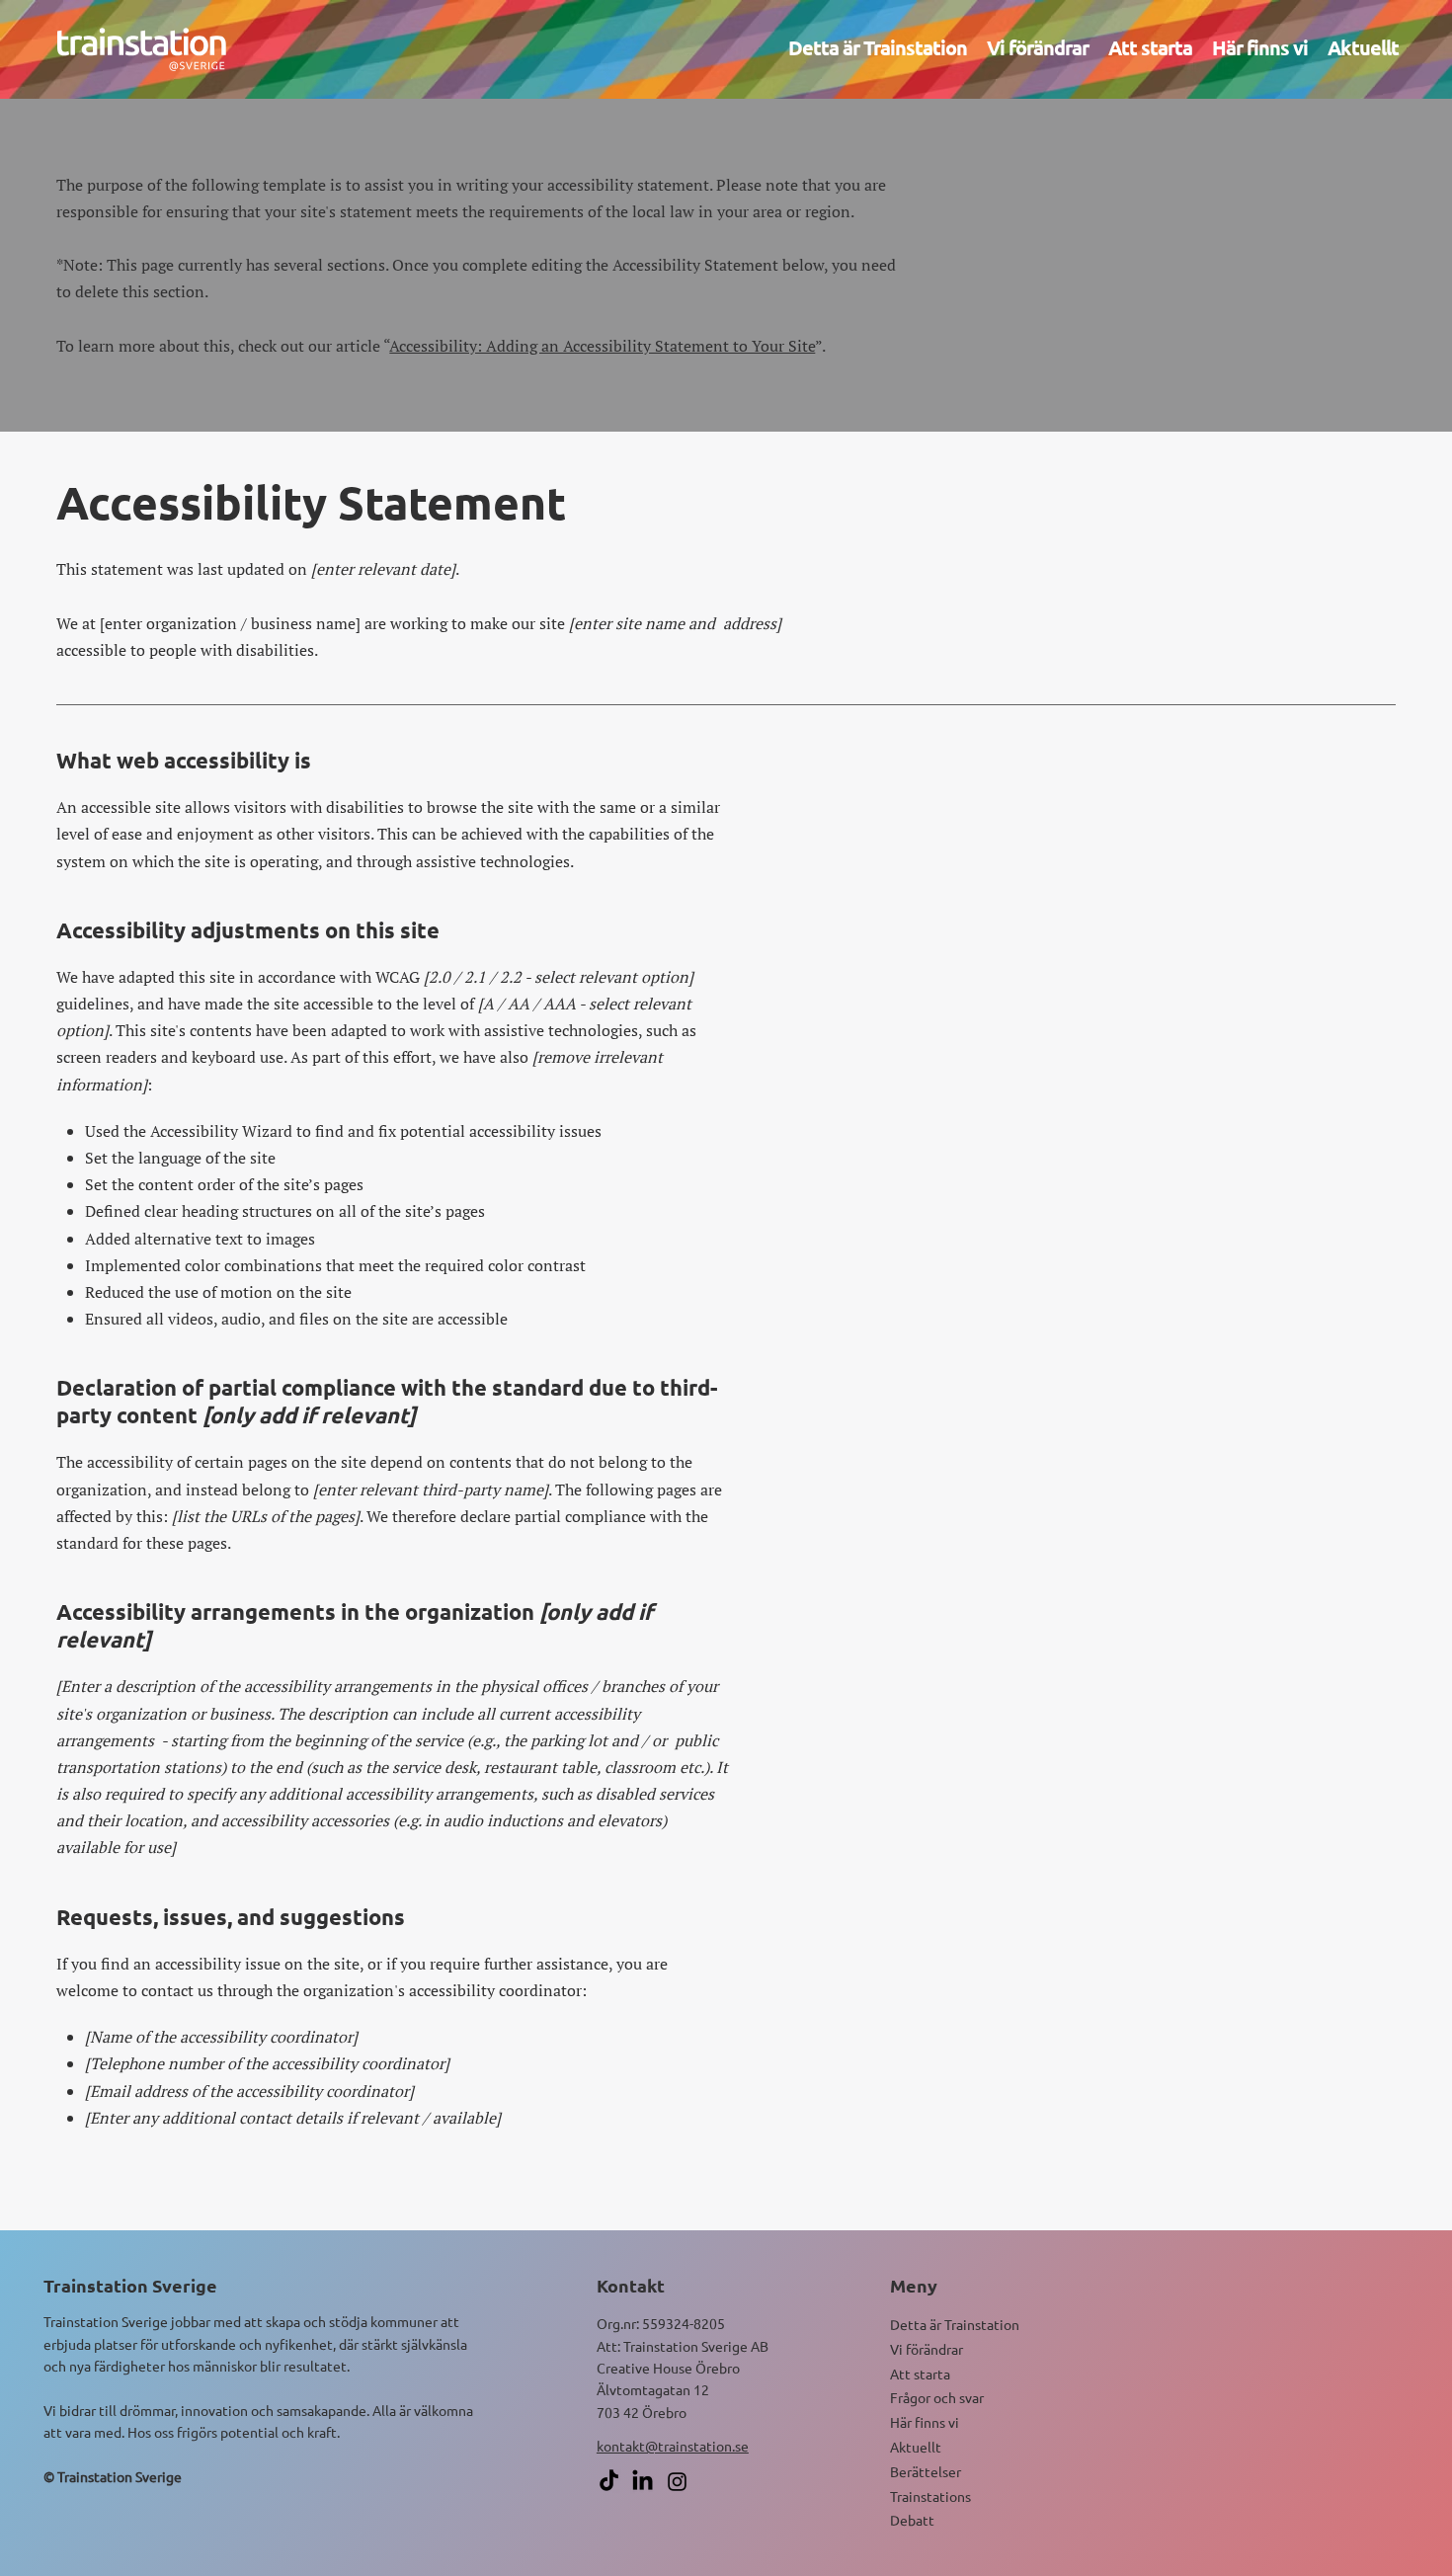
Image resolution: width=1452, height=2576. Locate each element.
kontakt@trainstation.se (673, 2446)
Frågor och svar (937, 2397)
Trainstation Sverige (130, 2285)
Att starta (920, 2374)
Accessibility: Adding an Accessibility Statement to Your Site (602, 346)
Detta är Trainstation (955, 2324)
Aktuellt (916, 2447)
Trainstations (930, 2496)
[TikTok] (609, 2482)
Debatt (912, 2520)
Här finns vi (925, 2422)
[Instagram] (677, 2482)
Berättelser (926, 2471)
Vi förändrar (927, 2349)
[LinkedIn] (643, 2482)
